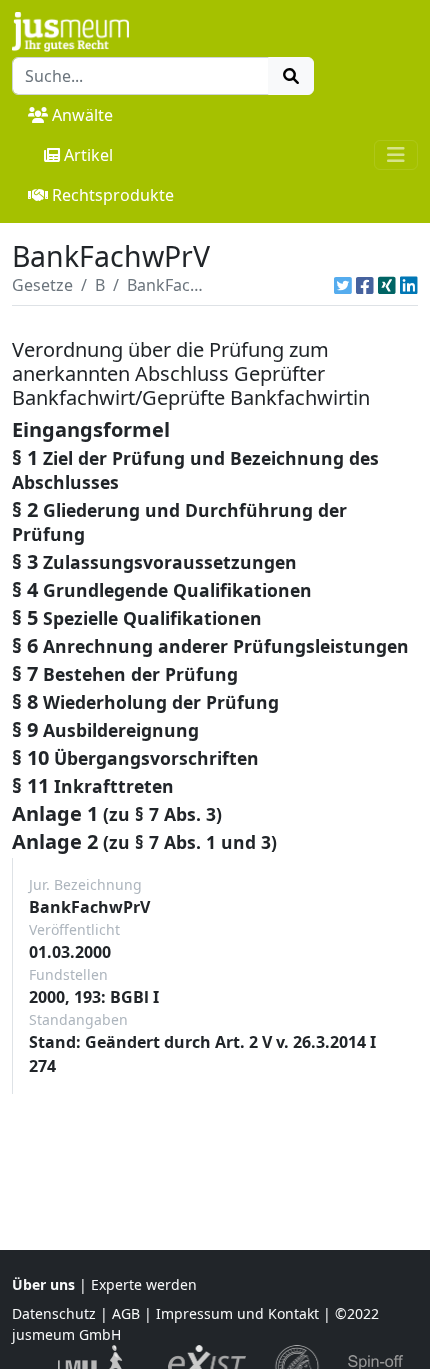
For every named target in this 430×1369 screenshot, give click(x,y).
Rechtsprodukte (113, 195)
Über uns (43, 1284)
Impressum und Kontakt (237, 1313)
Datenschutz (54, 1313)
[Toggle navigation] (396, 155)
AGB (126, 1313)
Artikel (88, 155)
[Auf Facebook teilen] (365, 285)
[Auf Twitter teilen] (343, 285)
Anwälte (82, 115)
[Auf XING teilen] (387, 285)
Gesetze (42, 285)
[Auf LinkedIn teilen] (409, 285)
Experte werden (144, 1284)
